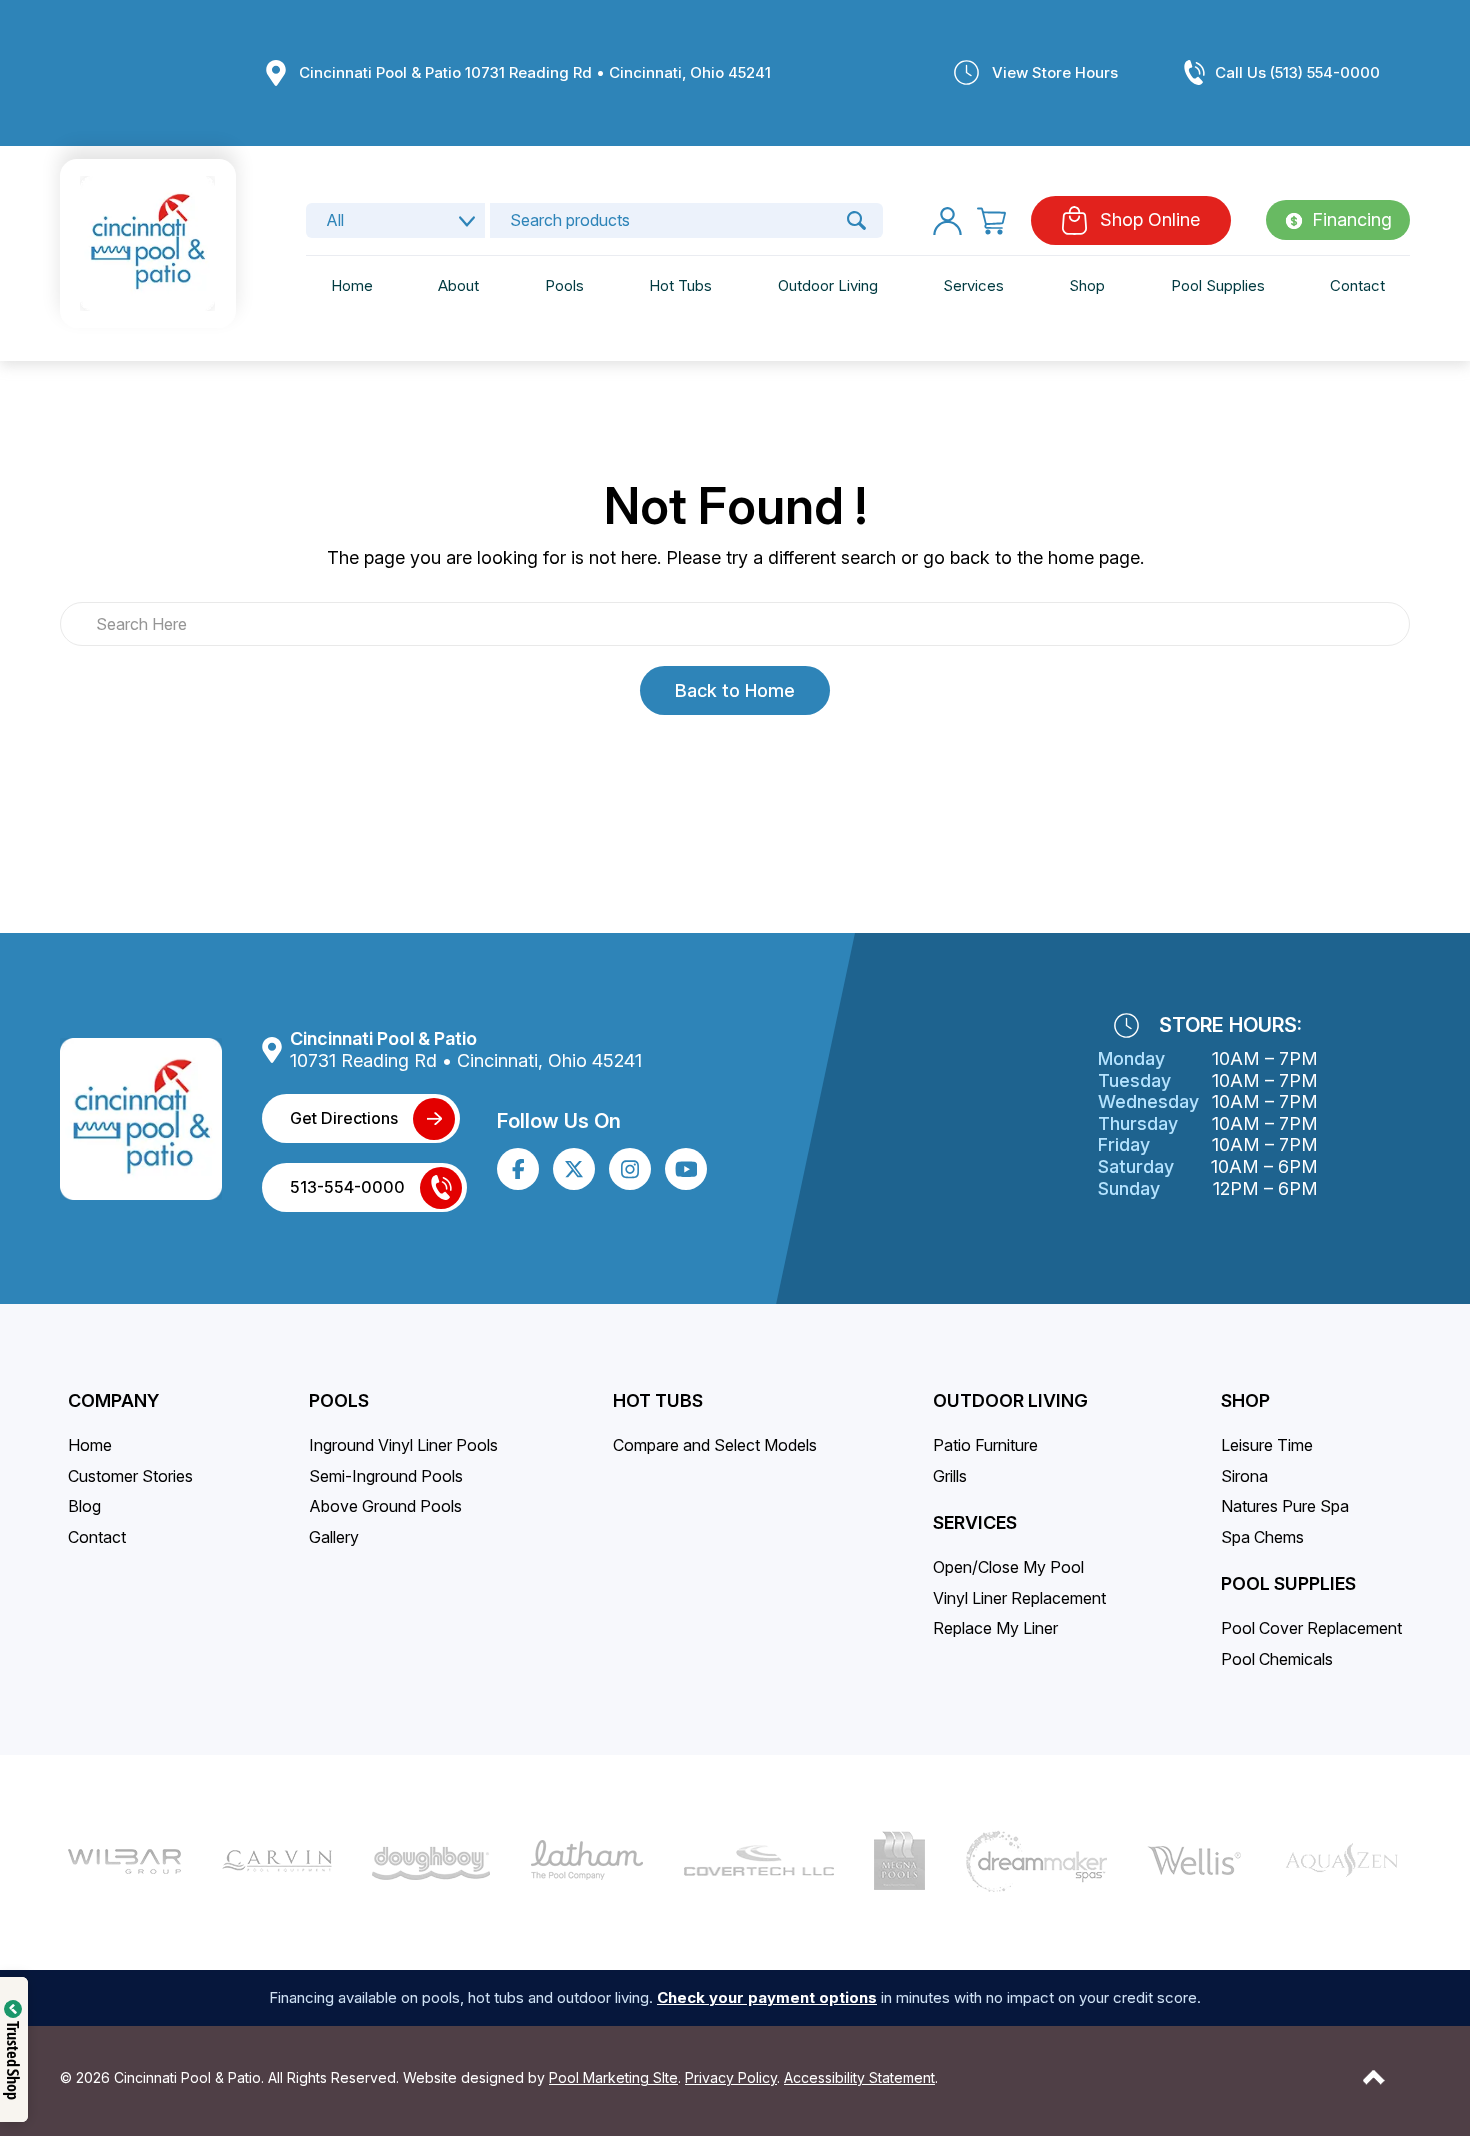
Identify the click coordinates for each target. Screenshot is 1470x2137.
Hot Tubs (680, 286)
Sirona (1244, 1476)
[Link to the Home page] (147, 242)
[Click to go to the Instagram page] (630, 1169)
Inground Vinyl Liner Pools (403, 1445)
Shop (1087, 286)
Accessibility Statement (859, 2077)
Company (113, 1400)
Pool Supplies (1218, 286)
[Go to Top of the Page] (1374, 2077)
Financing (1352, 220)
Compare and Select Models (715, 1445)
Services (973, 286)
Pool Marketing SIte (613, 2077)
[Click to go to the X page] (574, 1169)
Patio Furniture (985, 1445)
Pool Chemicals (1277, 1659)
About (458, 286)
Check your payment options (767, 1997)
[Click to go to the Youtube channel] (686, 1169)
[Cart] (991, 220)
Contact (1357, 286)
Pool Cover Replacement (1311, 1628)
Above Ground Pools (385, 1506)
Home (352, 286)
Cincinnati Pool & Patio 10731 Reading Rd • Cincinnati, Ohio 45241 (535, 72)
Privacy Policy (731, 2077)
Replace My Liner (995, 1628)
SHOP (1245, 1400)
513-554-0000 (347, 1187)
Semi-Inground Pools (386, 1476)
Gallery (334, 1537)
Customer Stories (130, 1476)
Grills (950, 1476)
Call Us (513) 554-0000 (1297, 72)
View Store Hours (1055, 72)
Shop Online (1150, 220)
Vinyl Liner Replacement (1019, 1598)
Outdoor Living (828, 286)
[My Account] (947, 220)
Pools (564, 286)
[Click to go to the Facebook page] (518, 1169)
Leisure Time (1267, 1445)
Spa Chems (1262, 1537)
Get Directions (344, 1118)
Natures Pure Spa (1285, 1506)
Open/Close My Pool (1008, 1567)
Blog (84, 1506)
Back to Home (735, 690)
